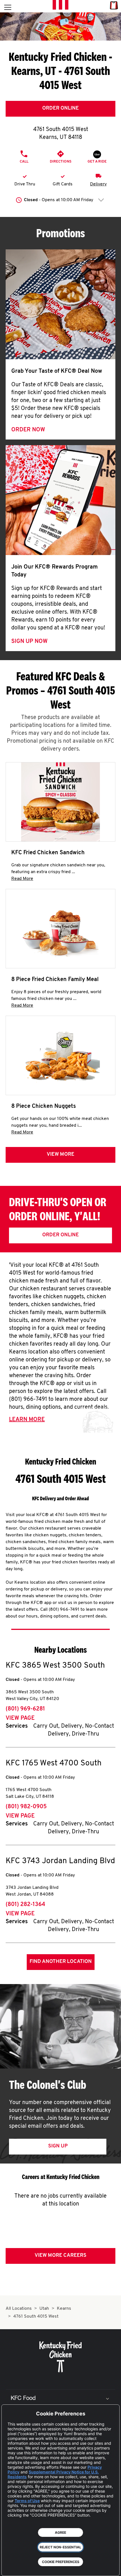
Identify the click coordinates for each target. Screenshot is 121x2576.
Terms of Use (27, 2501)
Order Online (60, 108)
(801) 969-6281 (25, 1709)
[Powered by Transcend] (10, 2567)
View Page (20, 1718)
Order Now (28, 430)
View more (60, 1155)
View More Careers (60, 2256)
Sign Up (58, 2146)
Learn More (27, 1420)
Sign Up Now (29, 642)
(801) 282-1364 (25, 1905)
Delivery (98, 184)
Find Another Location (61, 1962)
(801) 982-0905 (26, 1807)
